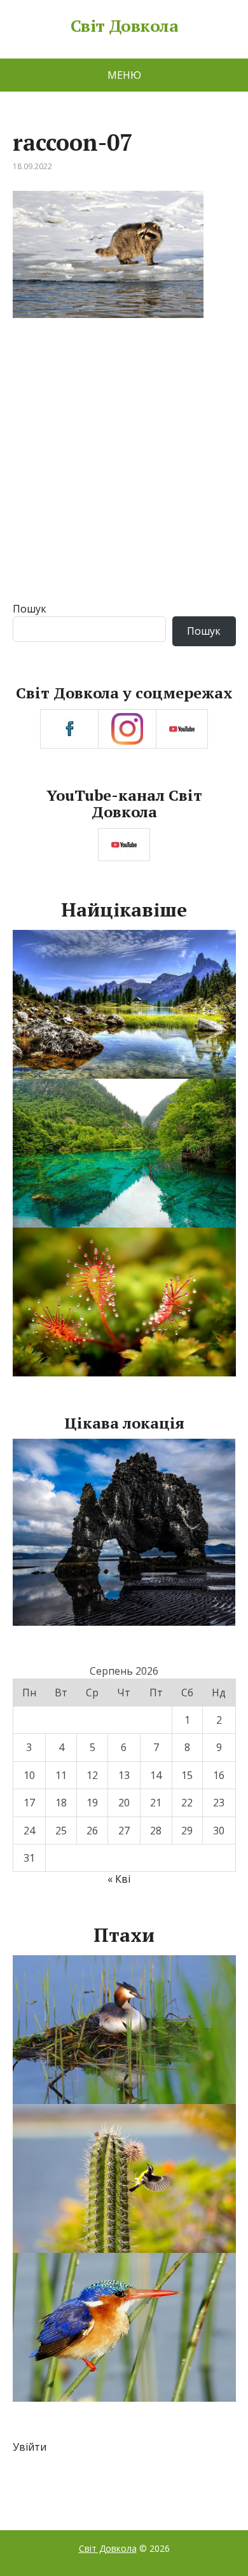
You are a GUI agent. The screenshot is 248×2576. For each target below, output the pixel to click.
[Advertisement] (124, 471)
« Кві (119, 1879)
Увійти (30, 2447)
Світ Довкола (124, 26)
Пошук (30, 609)
